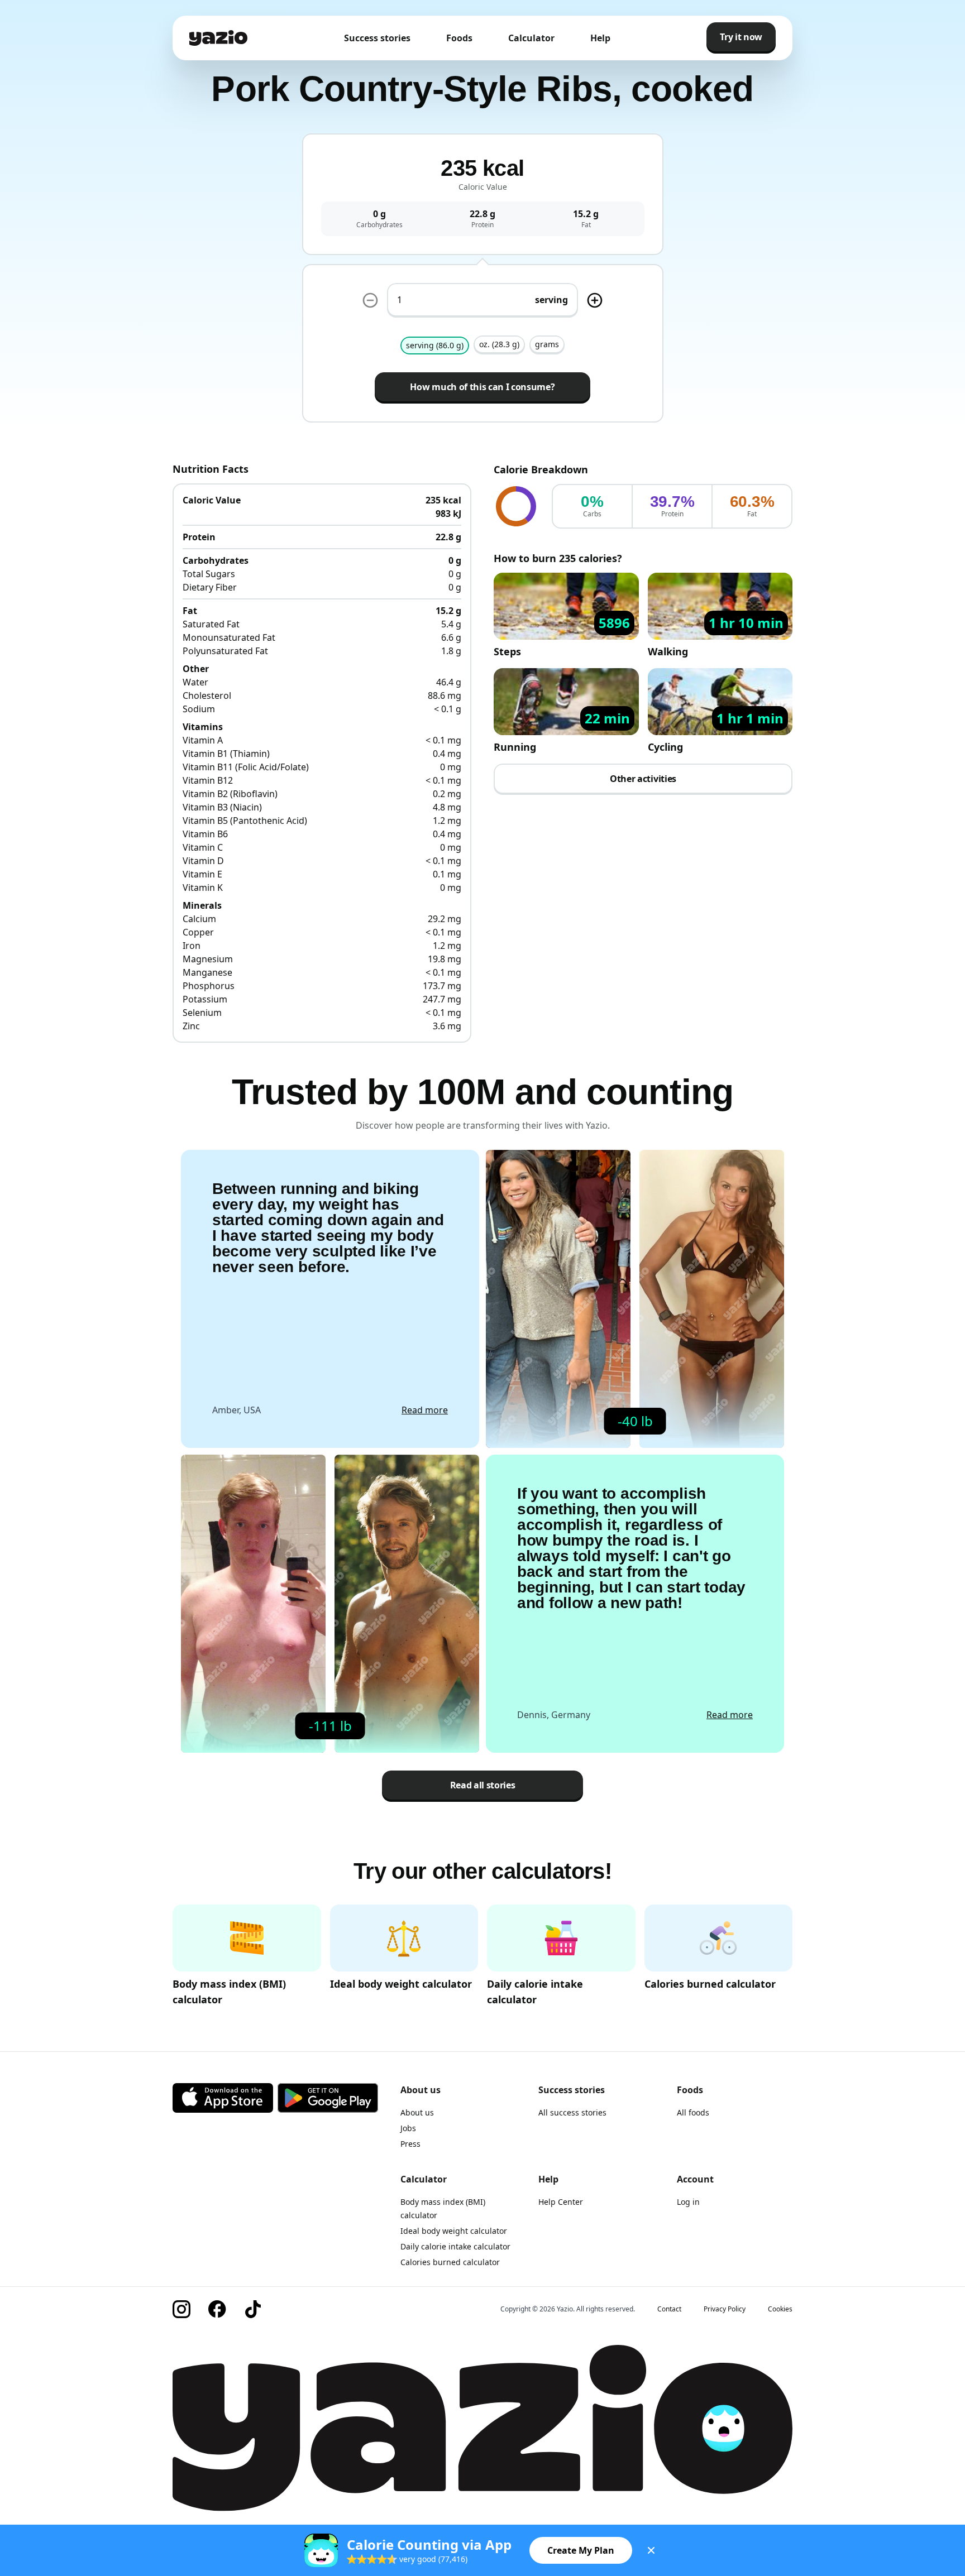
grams (547, 344)
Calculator (531, 38)
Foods (459, 38)
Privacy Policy (725, 2309)
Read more (425, 1410)
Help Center (561, 2202)
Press (410, 2144)
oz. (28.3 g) (499, 344)
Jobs (408, 2128)
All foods (693, 2112)
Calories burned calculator (450, 2262)
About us (417, 2112)
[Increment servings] (595, 300)
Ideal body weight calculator (454, 2231)
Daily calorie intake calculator (455, 2246)
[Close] (651, 2550)
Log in (688, 2202)
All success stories (572, 2112)
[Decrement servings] (370, 300)
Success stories (377, 38)
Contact (669, 2309)
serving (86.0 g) (435, 345)
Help (600, 38)
